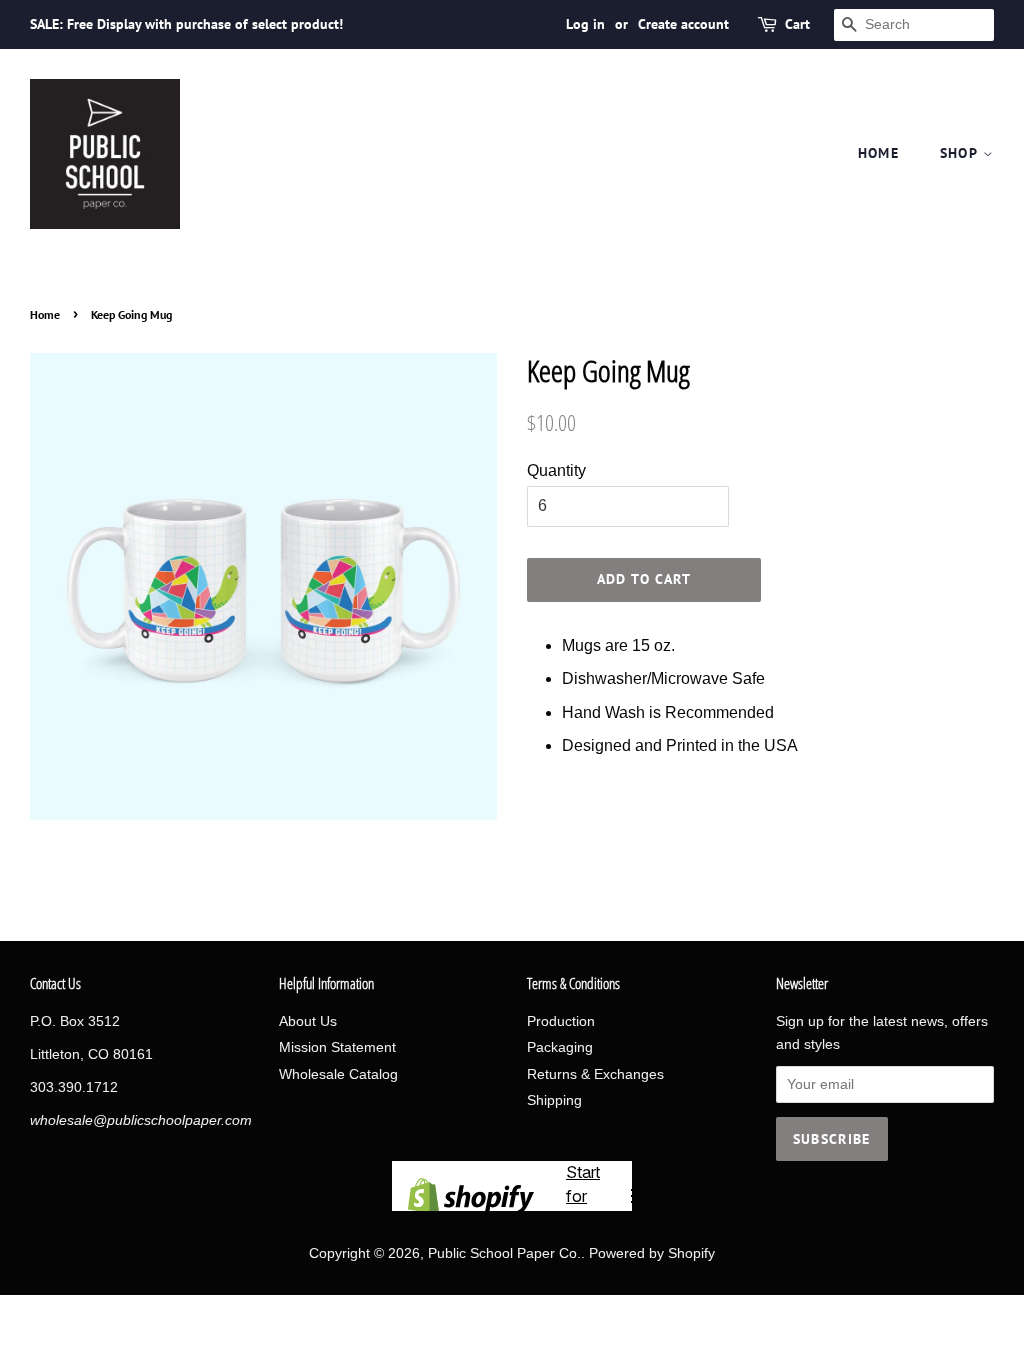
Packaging (560, 1047)
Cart (797, 24)
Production (561, 1021)
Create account (683, 24)
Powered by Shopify (652, 1253)
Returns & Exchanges (595, 1074)
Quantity (556, 470)
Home (879, 153)
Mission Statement (337, 1047)
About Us (308, 1021)
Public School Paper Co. (504, 1253)
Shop (961, 153)
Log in (585, 24)
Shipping (554, 1100)
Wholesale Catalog (338, 1074)
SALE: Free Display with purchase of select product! (186, 24)
